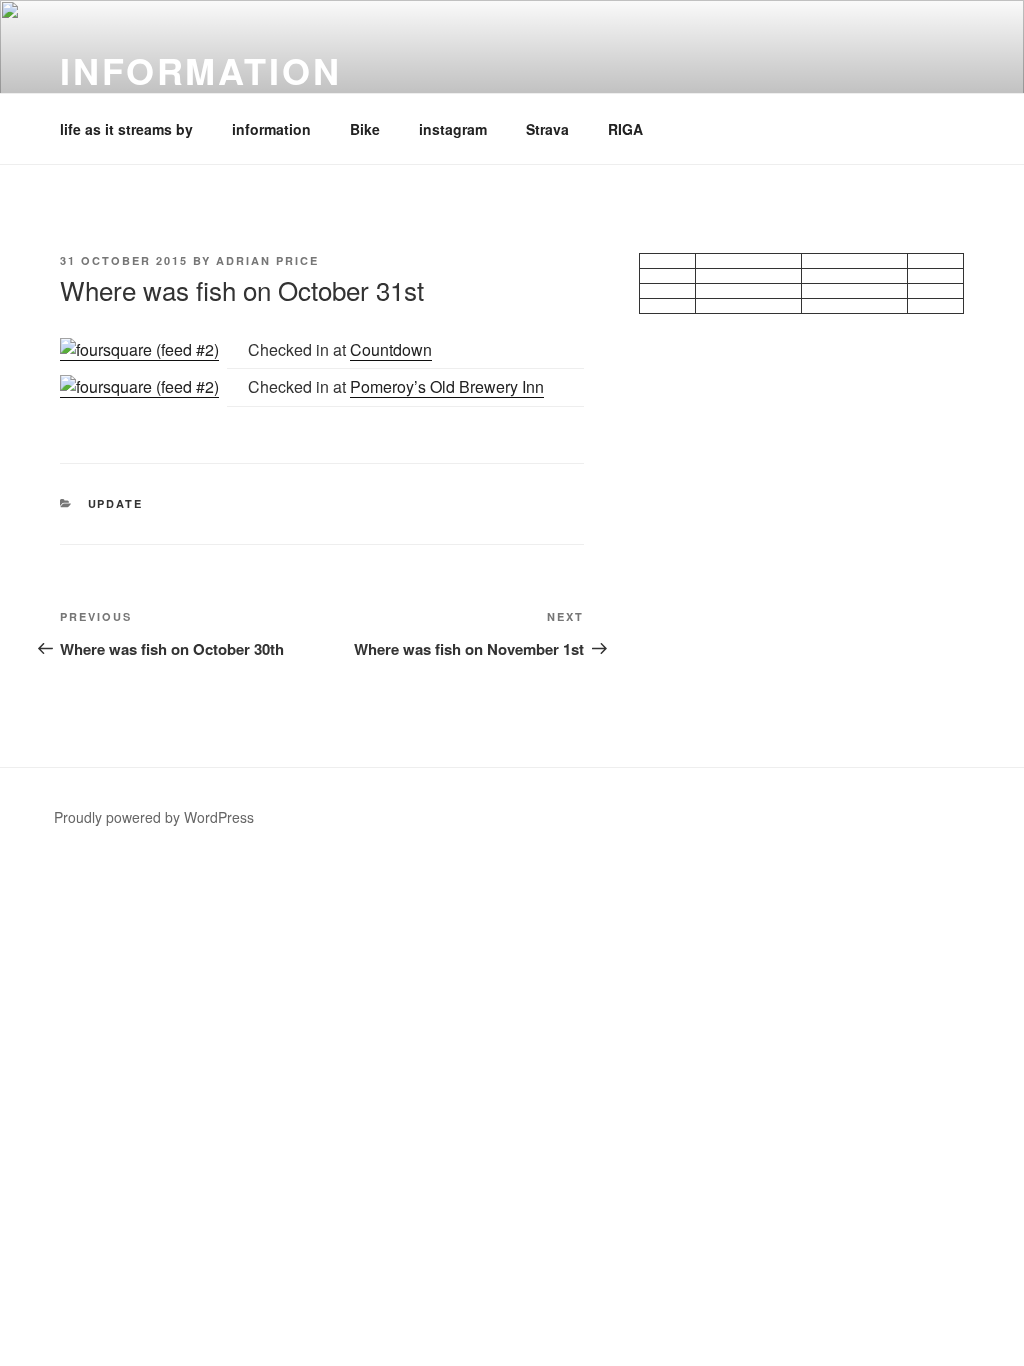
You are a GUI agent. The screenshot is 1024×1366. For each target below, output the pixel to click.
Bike (365, 129)
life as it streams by (126, 129)
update (116, 503)
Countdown (391, 349)
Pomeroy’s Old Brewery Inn (447, 386)
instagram (453, 129)
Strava (547, 129)
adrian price (267, 260)
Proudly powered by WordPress (154, 817)
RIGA (625, 129)
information (201, 70)
